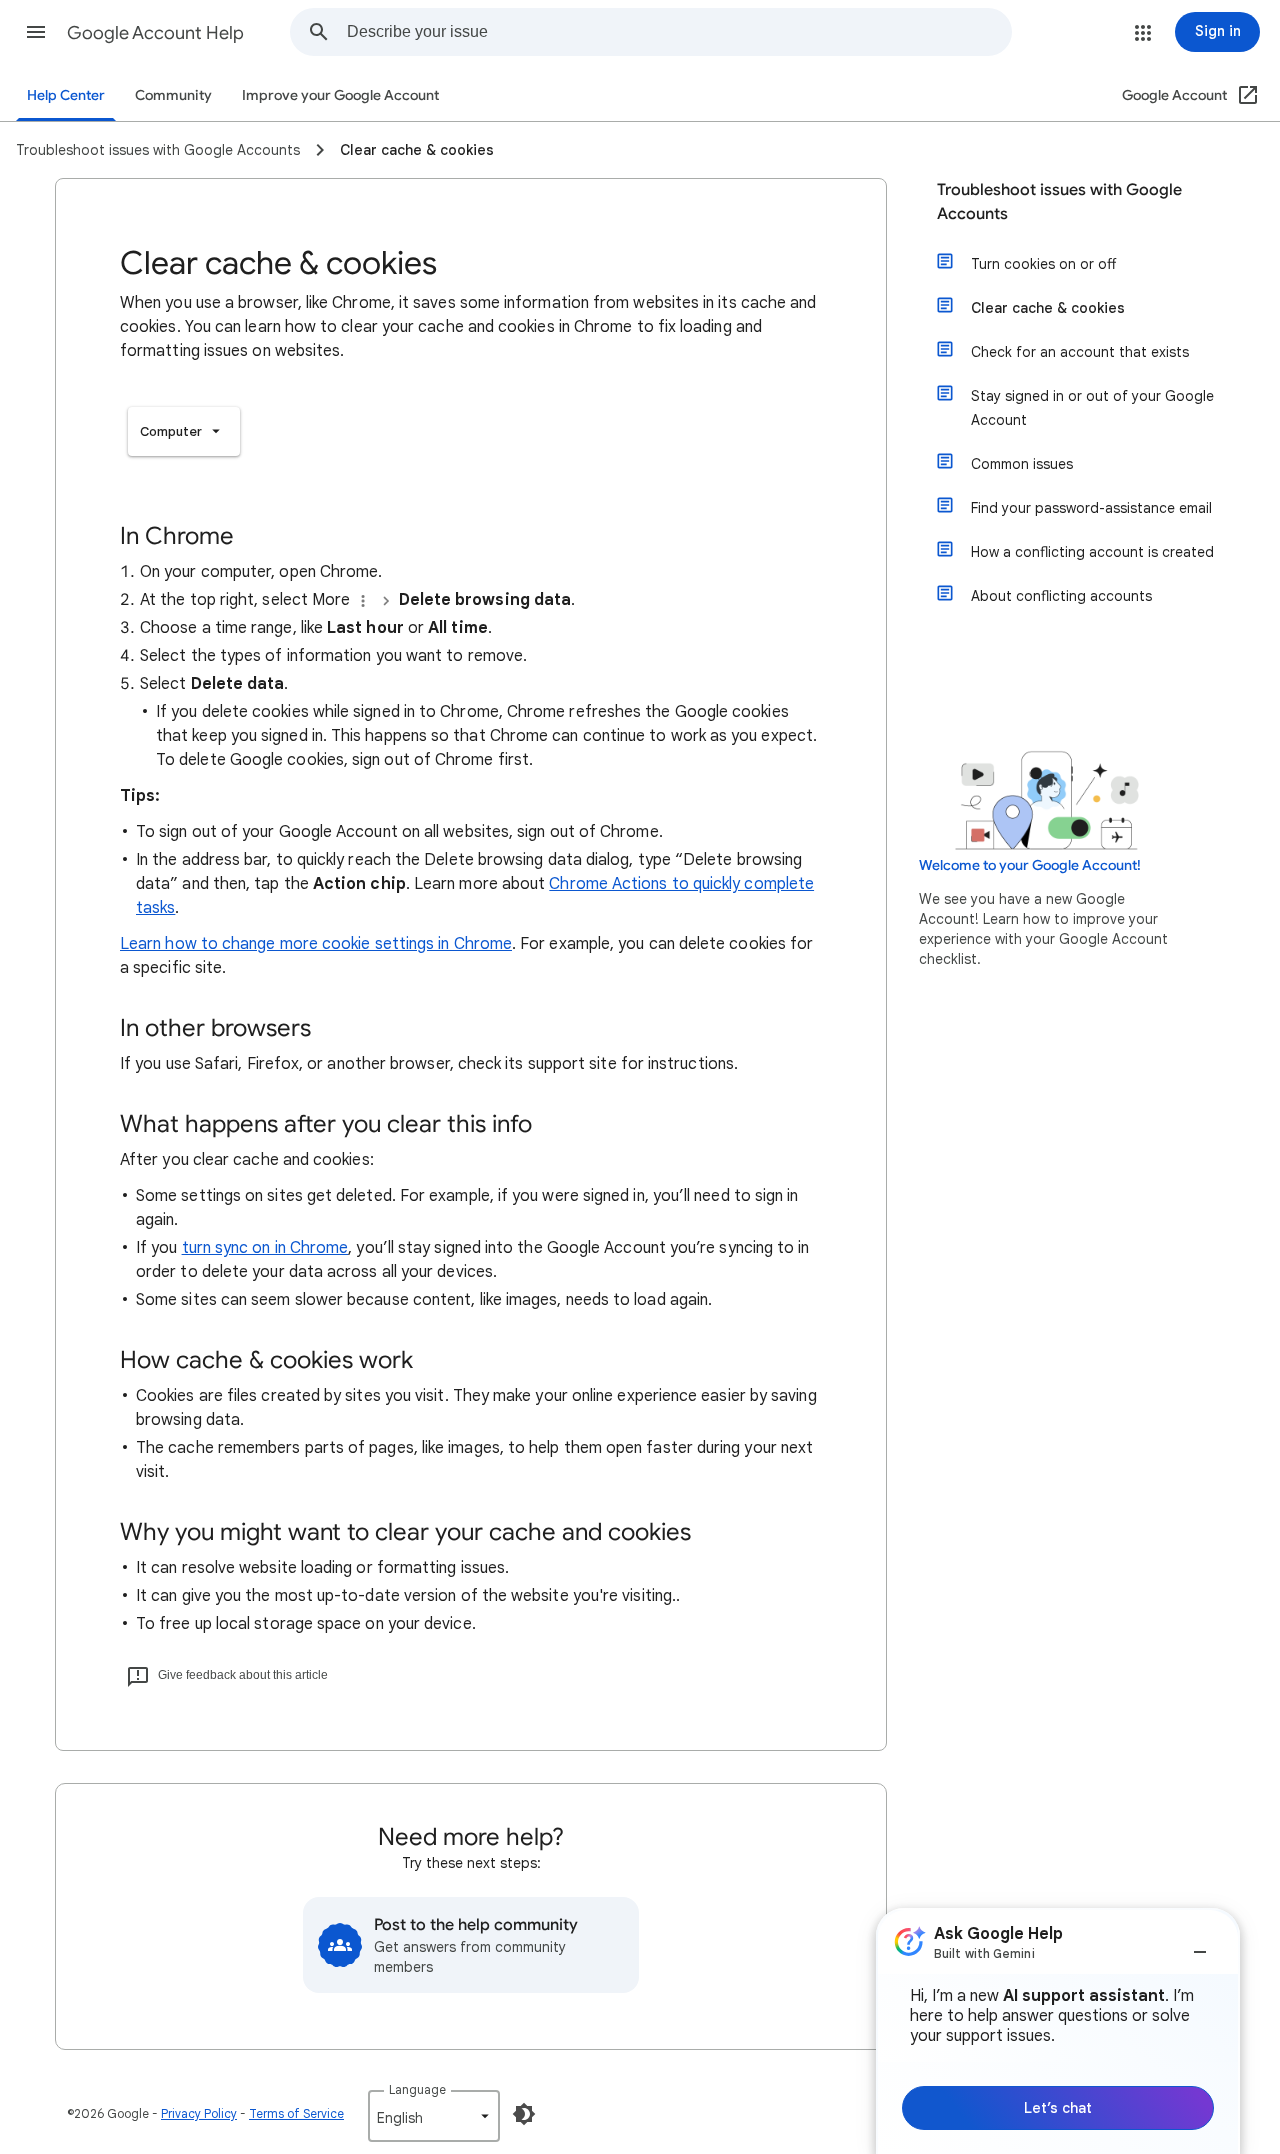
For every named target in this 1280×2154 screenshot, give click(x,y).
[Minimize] (1200, 1944)
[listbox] (184, 431)
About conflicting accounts (1061, 596)
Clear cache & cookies (1048, 308)
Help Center (66, 95)
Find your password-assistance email (1091, 508)
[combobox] (679, 32)
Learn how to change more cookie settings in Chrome (316, 944)
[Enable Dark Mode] (524, 2114)
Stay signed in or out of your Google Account (1092, 408)
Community (173, 95)
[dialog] (1058, 2031)
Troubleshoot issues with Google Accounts (1059, 202)
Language (417, 2089)
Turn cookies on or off (1043, 264)
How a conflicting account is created (1092, 552)
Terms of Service (296, 2113)
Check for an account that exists (1080, 352)
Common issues (1022, 464)
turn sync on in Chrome (265, 1248)
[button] (36, 32)
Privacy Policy (199, 2113)
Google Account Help (155, 33)
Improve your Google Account (340, 95)
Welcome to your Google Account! (1030, 865)
